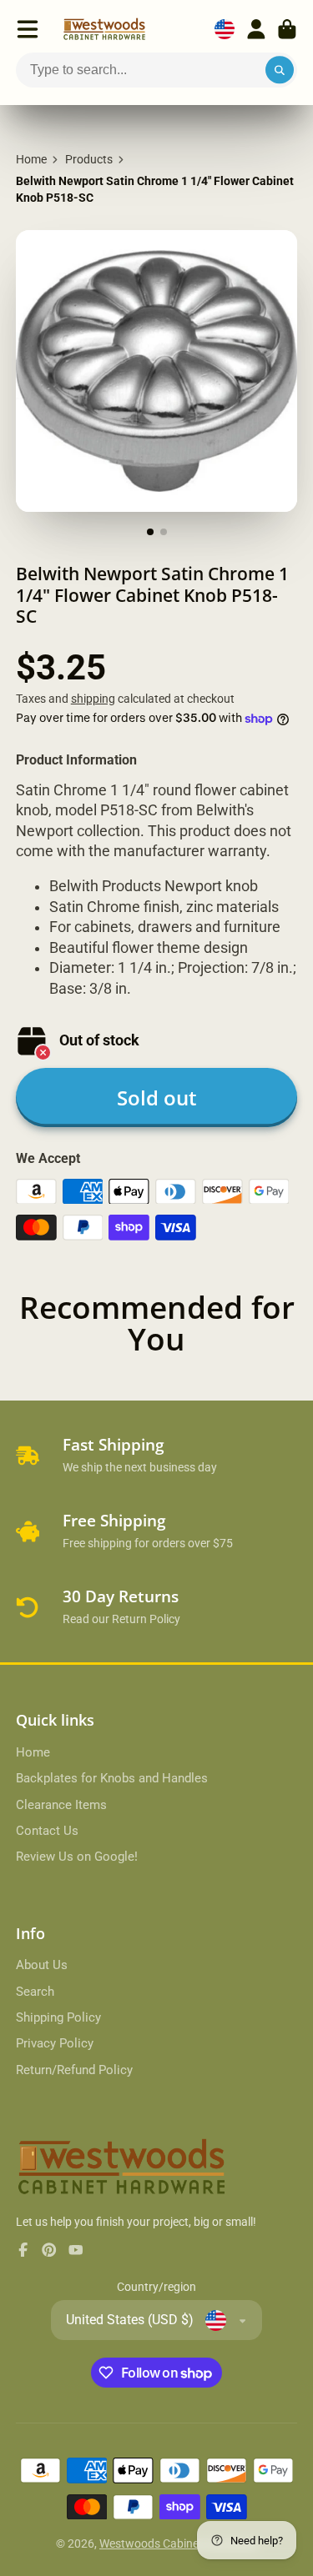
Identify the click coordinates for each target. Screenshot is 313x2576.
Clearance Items (61, 1805)
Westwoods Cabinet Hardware (178, 2543)
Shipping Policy (58, 2017)
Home (31, 159)
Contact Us (47, 1831)
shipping (93, 699)
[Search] (280, 70)
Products (89, 159)
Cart (287, 29)
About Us (42, 1965)
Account (256, 29)
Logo (104, 29)
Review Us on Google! (77, 1857)
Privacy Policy (55, 2043)
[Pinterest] (49, 2250)
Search (35, 1992)
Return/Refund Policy (74, 2070)
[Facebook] (23, 2250)
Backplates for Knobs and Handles (112, 1778)
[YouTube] (76, 2250)
